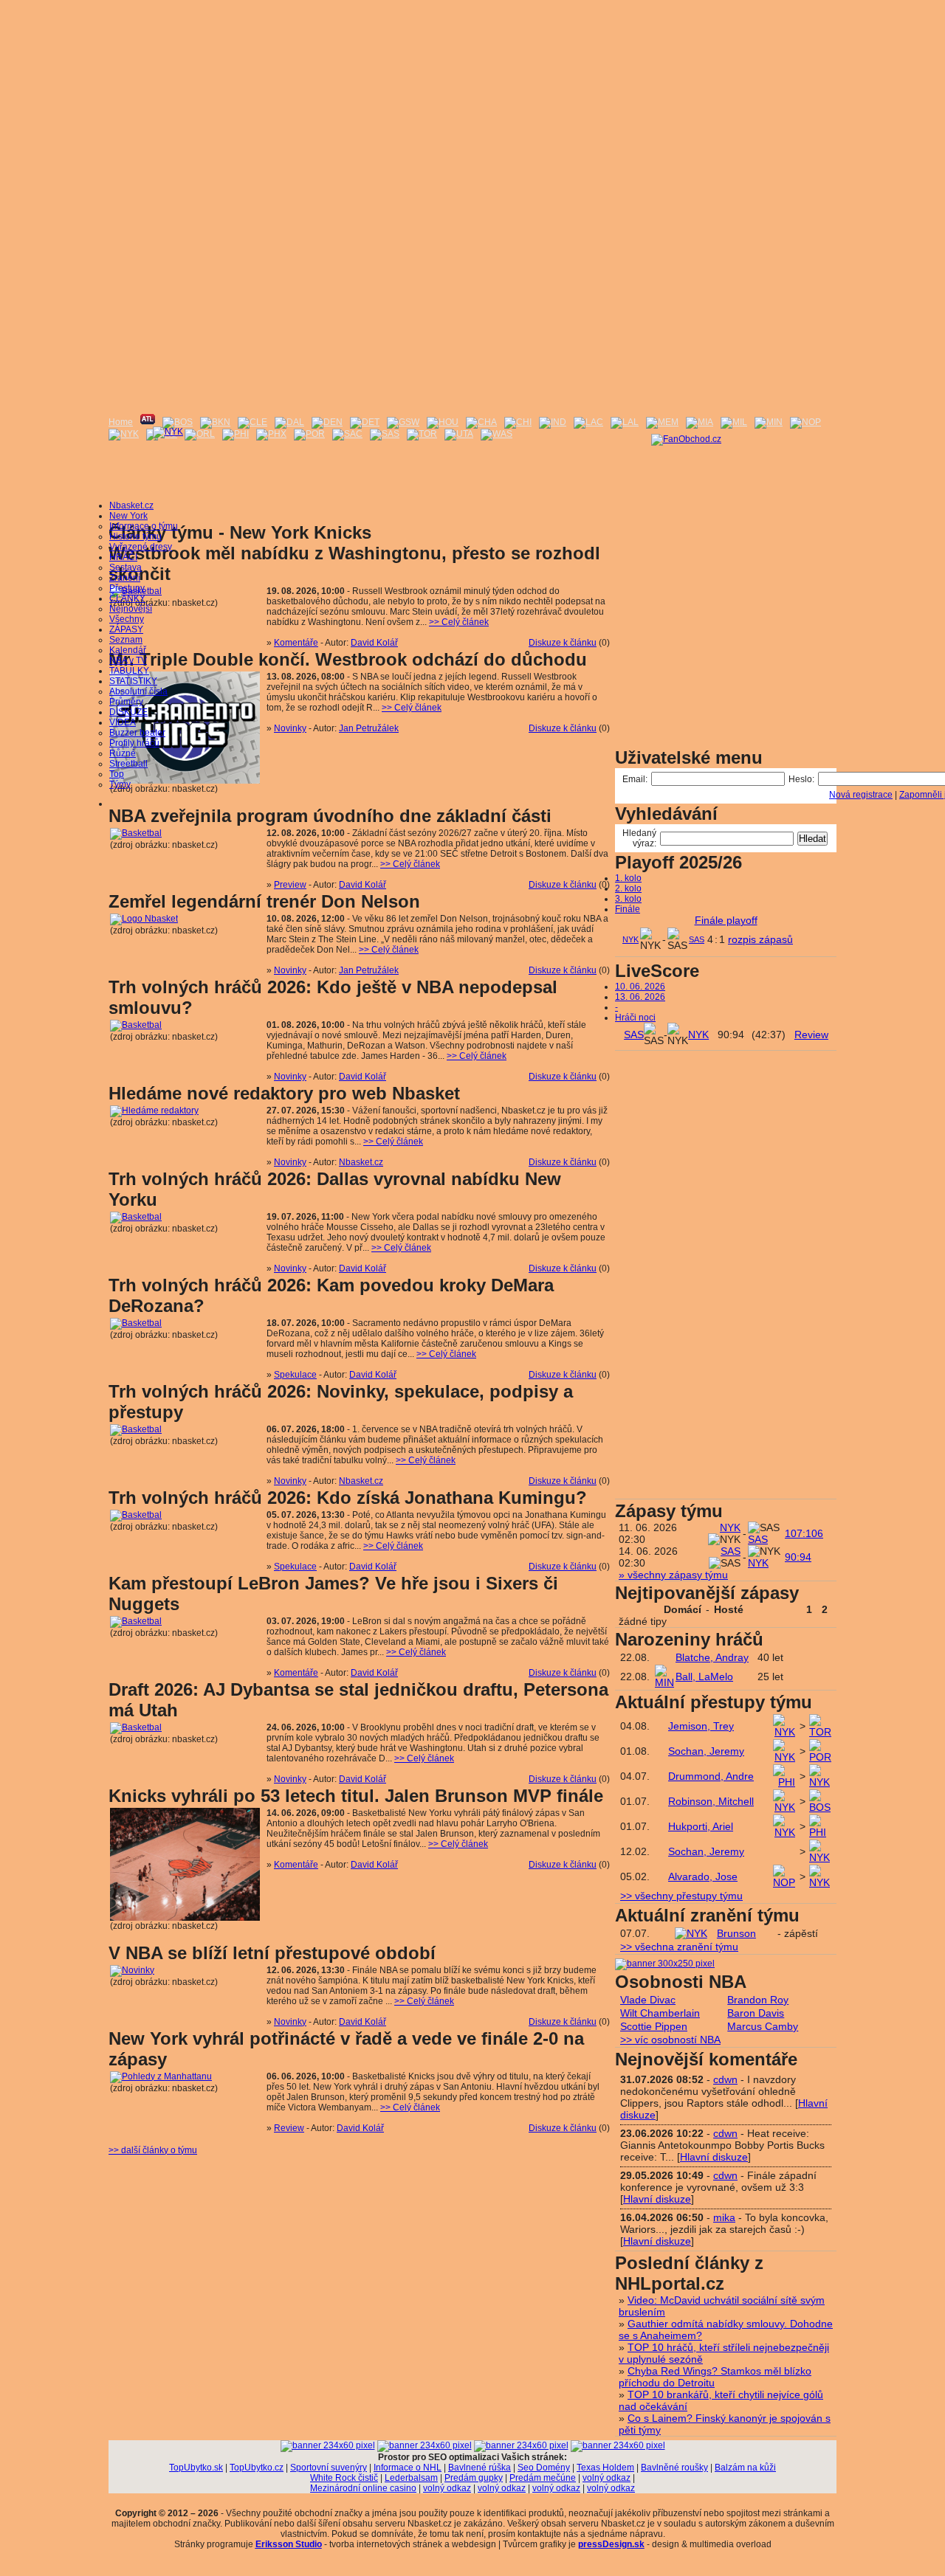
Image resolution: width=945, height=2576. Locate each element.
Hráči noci (635, 1018)
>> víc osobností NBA (670, 2040)
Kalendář (128, 650)
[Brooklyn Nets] (215, 422)
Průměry (126, 702)
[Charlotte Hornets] (481, 422)
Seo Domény (544, 2468)
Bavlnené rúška (480, 2468)
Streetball (128, 764)
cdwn (725, 2079)
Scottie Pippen (654, 2026)
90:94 (798, 1557)
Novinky (290, 728)
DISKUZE (128, 712)
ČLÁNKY (127, 598)
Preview (290, 885)
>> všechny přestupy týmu (681, 1896)
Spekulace (295, 1375)
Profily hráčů (134, 743)
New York (128, 516)
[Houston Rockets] (443, 422)
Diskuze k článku (563, 643)
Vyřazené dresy (141, 547)
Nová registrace (861, 795)
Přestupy (127, 588)
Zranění (125, 578)
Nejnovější (131, 609)
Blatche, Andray (712, 1657)
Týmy (120, 784)
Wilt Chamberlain (660, 2013)
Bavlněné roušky (674, 2468)
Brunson (736, 1933)
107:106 (804, 1533)
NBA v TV (128, 660)
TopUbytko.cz (257, 2468)
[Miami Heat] (700, 422)
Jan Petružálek (369, 728)
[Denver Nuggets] (327, 422)
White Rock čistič (344, 2478)
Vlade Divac (648, 2000)
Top (117, 774)
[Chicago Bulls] (518, 422)
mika (724, 2217)
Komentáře (296, 643)
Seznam (126, 640)
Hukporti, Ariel (701, 1826)
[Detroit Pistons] (365, 422)
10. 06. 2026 (640, 987)
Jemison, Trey (701, 1726)
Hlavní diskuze (714, 2157)
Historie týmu (135, 536)
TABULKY (129, 671)
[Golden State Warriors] (403, 422)
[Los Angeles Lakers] (625, 422)
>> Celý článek (459, 622)
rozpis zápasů (760, 939)
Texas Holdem (605, 2468)
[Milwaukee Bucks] (734, 422)
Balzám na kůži (745, 2468)
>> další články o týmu (153, 2150)
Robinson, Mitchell (711, 1801)
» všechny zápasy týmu (673, 1575)
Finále (628, 909)
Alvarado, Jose (703, 1876)
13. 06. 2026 (640, 997)
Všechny (127, 619)
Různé (123, 753)
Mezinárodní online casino (363, 2488)
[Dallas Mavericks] (289, 422)
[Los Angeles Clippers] (588, 422)
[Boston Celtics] (178, 422)
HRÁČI (123, 557)
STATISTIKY (133, 681)
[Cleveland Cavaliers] (252, 422)
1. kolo (628, 878)
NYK (630, 939)
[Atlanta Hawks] (148, 422)
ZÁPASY (126, 629)
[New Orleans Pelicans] (805, 422)
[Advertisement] (472, 103)
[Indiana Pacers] (553, 422)
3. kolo (628, 899)
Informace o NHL (408, 2468)
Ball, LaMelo (704, 1677)
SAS (697, 939)
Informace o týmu (144, 526)
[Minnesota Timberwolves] (769, 422)
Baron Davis (756, 2013)
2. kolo (628, 888)
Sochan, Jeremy (706, 1751)
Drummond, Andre (711, 1776)
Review (289, 2128)
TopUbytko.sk (196, 2468)
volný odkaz (606, 2478)
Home (121, 422)
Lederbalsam (411, 2478)
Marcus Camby (763, 2026)
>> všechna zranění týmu (679, 1947)
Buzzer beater (137, 733)
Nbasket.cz (131, 505)
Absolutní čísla (138, 691)
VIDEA (123, 722)
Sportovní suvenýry (329, 2468)
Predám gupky (474, 2478)
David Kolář (374, 643)
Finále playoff (726, 920)
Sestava (126, 567)
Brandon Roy (758, 2000)
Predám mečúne (543, 2478)
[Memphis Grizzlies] (662, 422)
